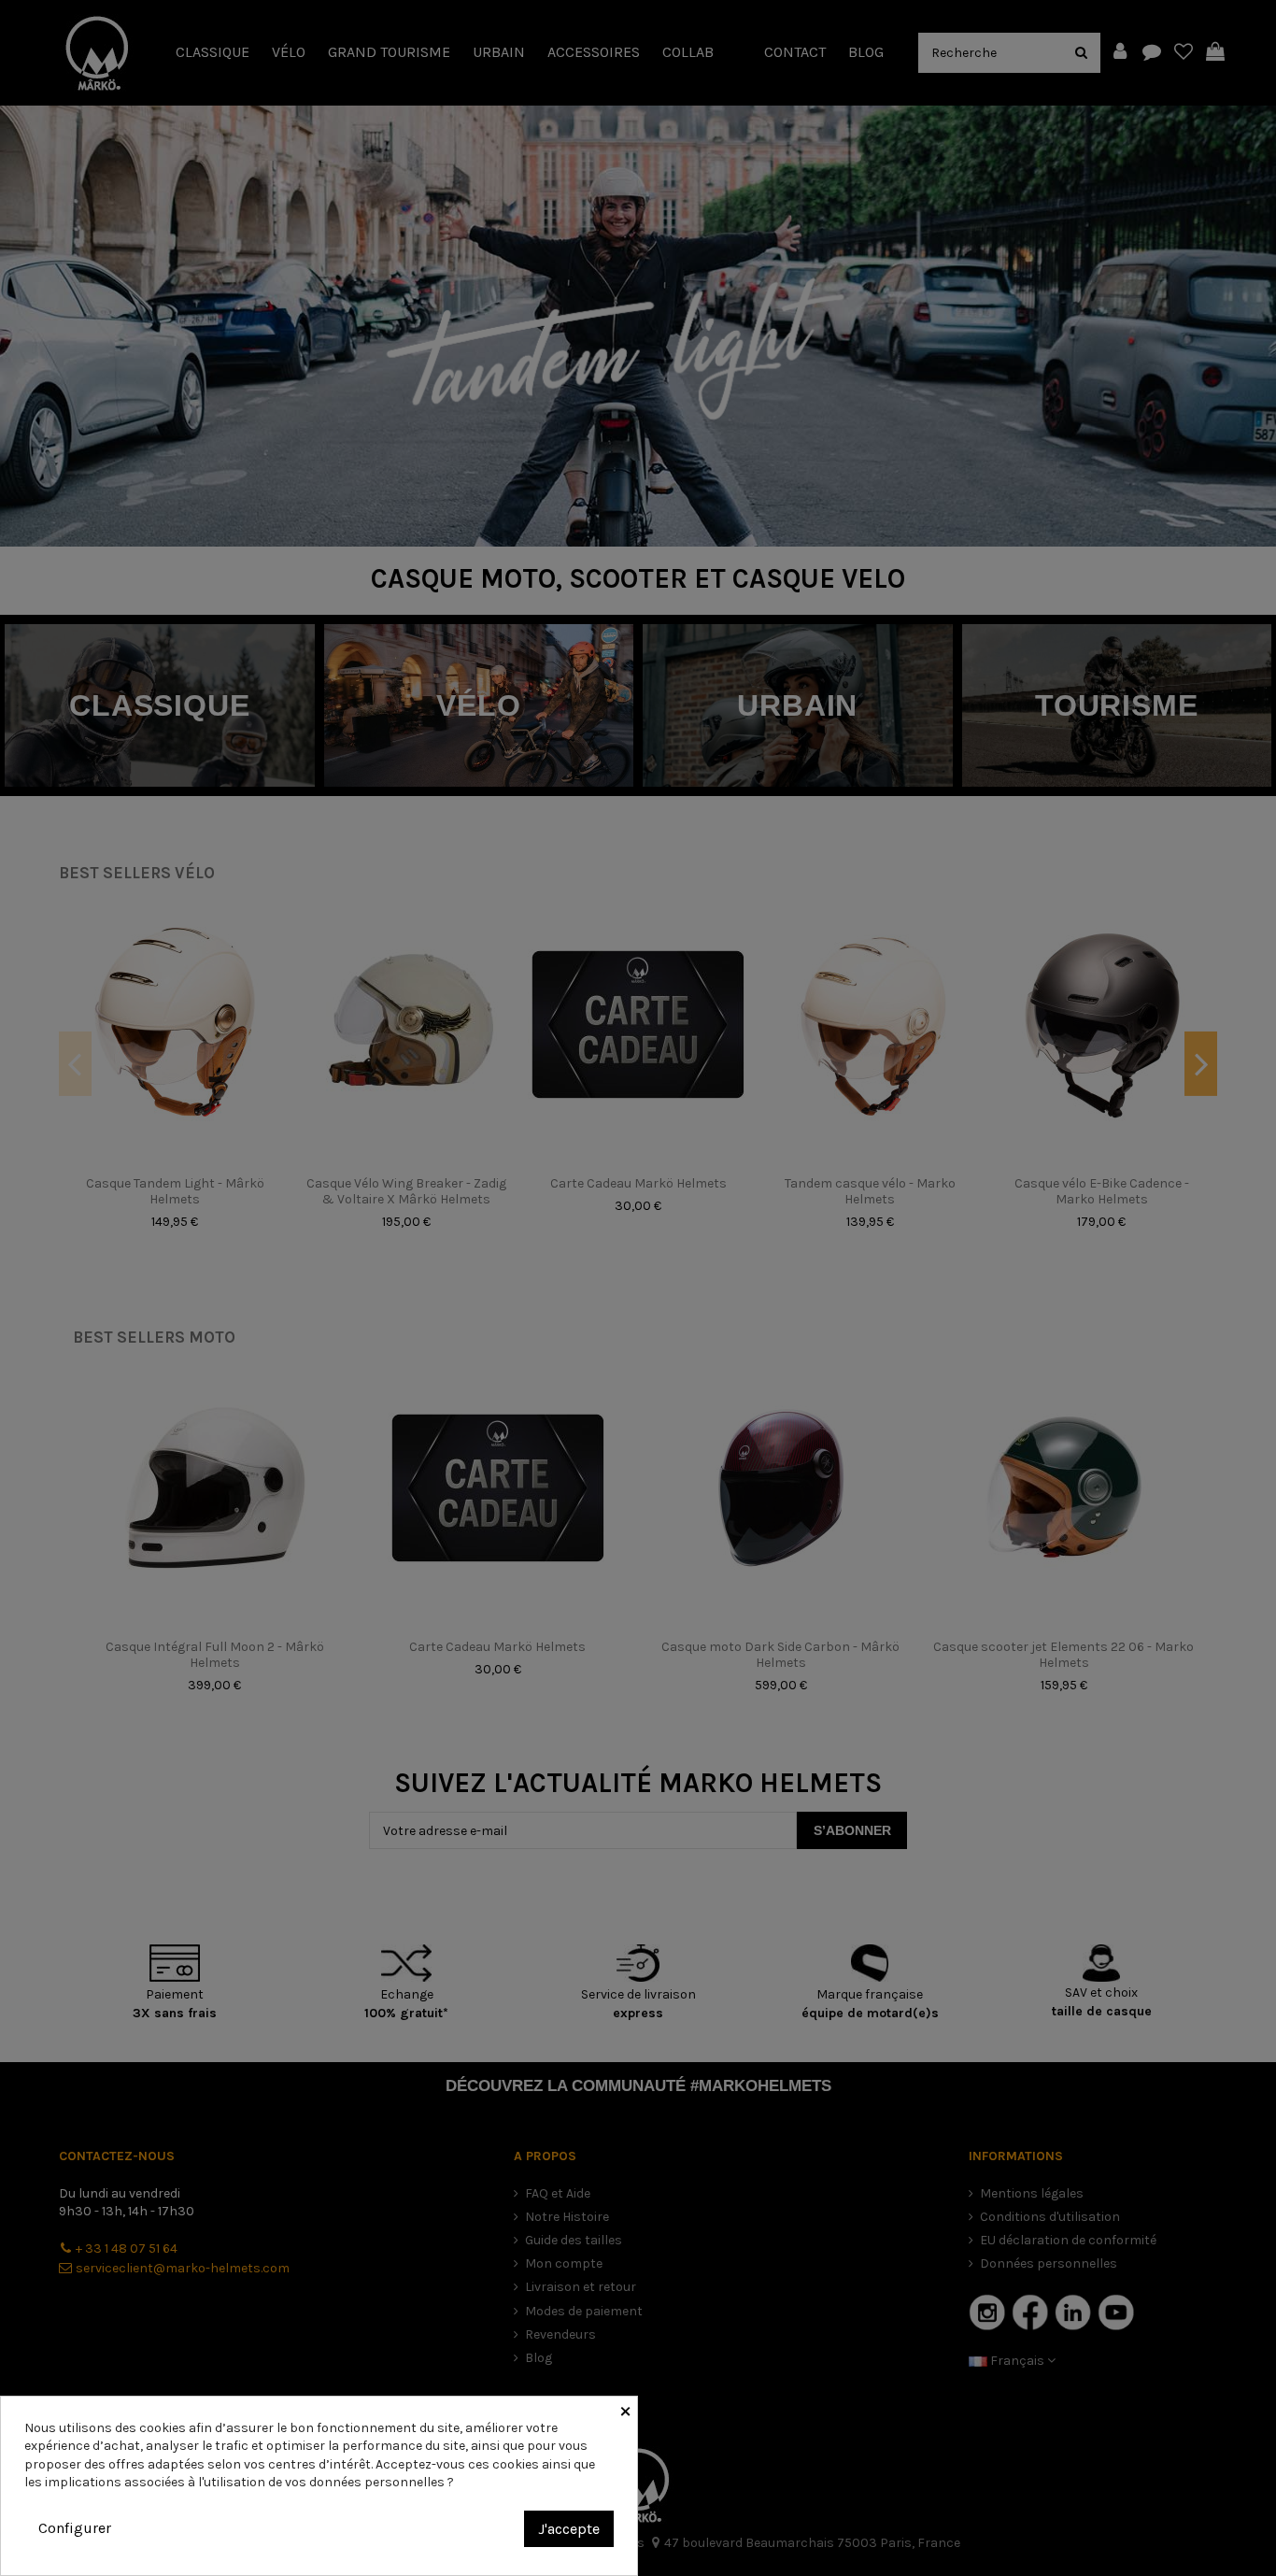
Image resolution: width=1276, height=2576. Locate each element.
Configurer (75, 2528)
